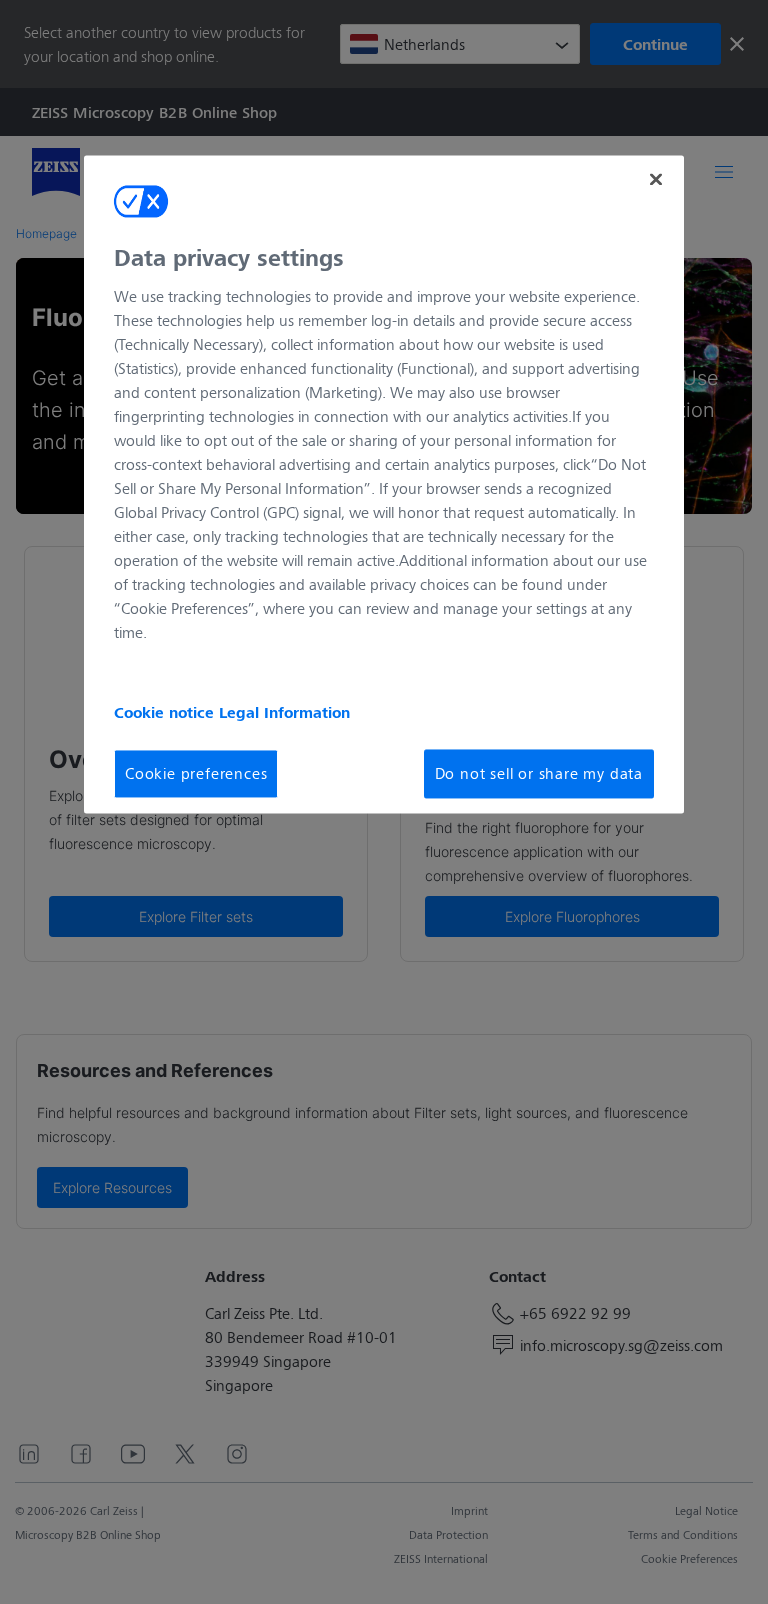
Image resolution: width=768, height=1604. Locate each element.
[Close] (656, 179)
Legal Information (284, 713)
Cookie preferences (196, 773)
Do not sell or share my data (539, 773)
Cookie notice (166, 713)
